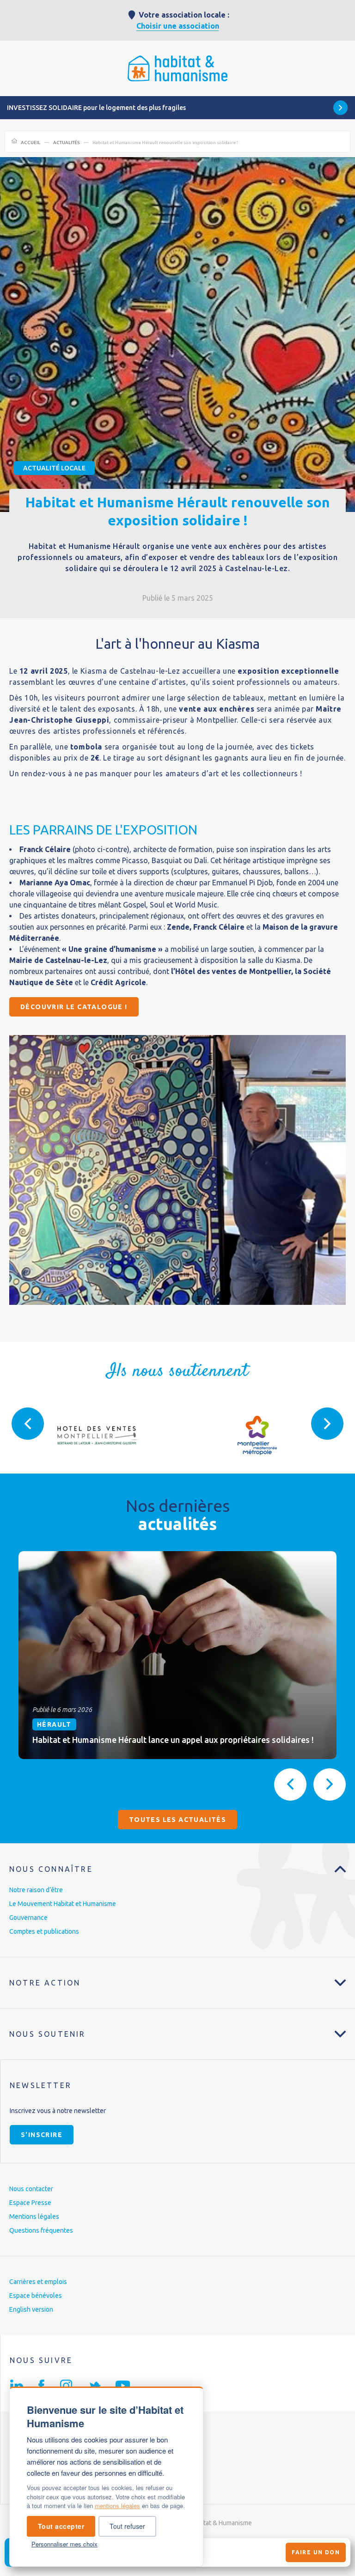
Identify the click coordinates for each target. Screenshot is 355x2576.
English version (31, 2309)
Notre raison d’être (36, 1890)
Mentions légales (34, 2217)
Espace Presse (30, 2203)
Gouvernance (28, 1918)
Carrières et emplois (38, 2282)
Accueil (31, 143)
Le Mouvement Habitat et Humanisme (63, 1904)
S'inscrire (42, 2135)
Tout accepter (61, 2526)
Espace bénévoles (36, 2296)
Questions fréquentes (41, 2230)
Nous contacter (31, 2189)
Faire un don (316, 2552)
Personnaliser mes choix (64, 2544)
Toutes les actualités (177, 1820)
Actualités (66, 143)
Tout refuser (127, 2526)
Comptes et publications (44, 1931)
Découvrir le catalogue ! (74, 1007)
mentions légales (117, 2506)
